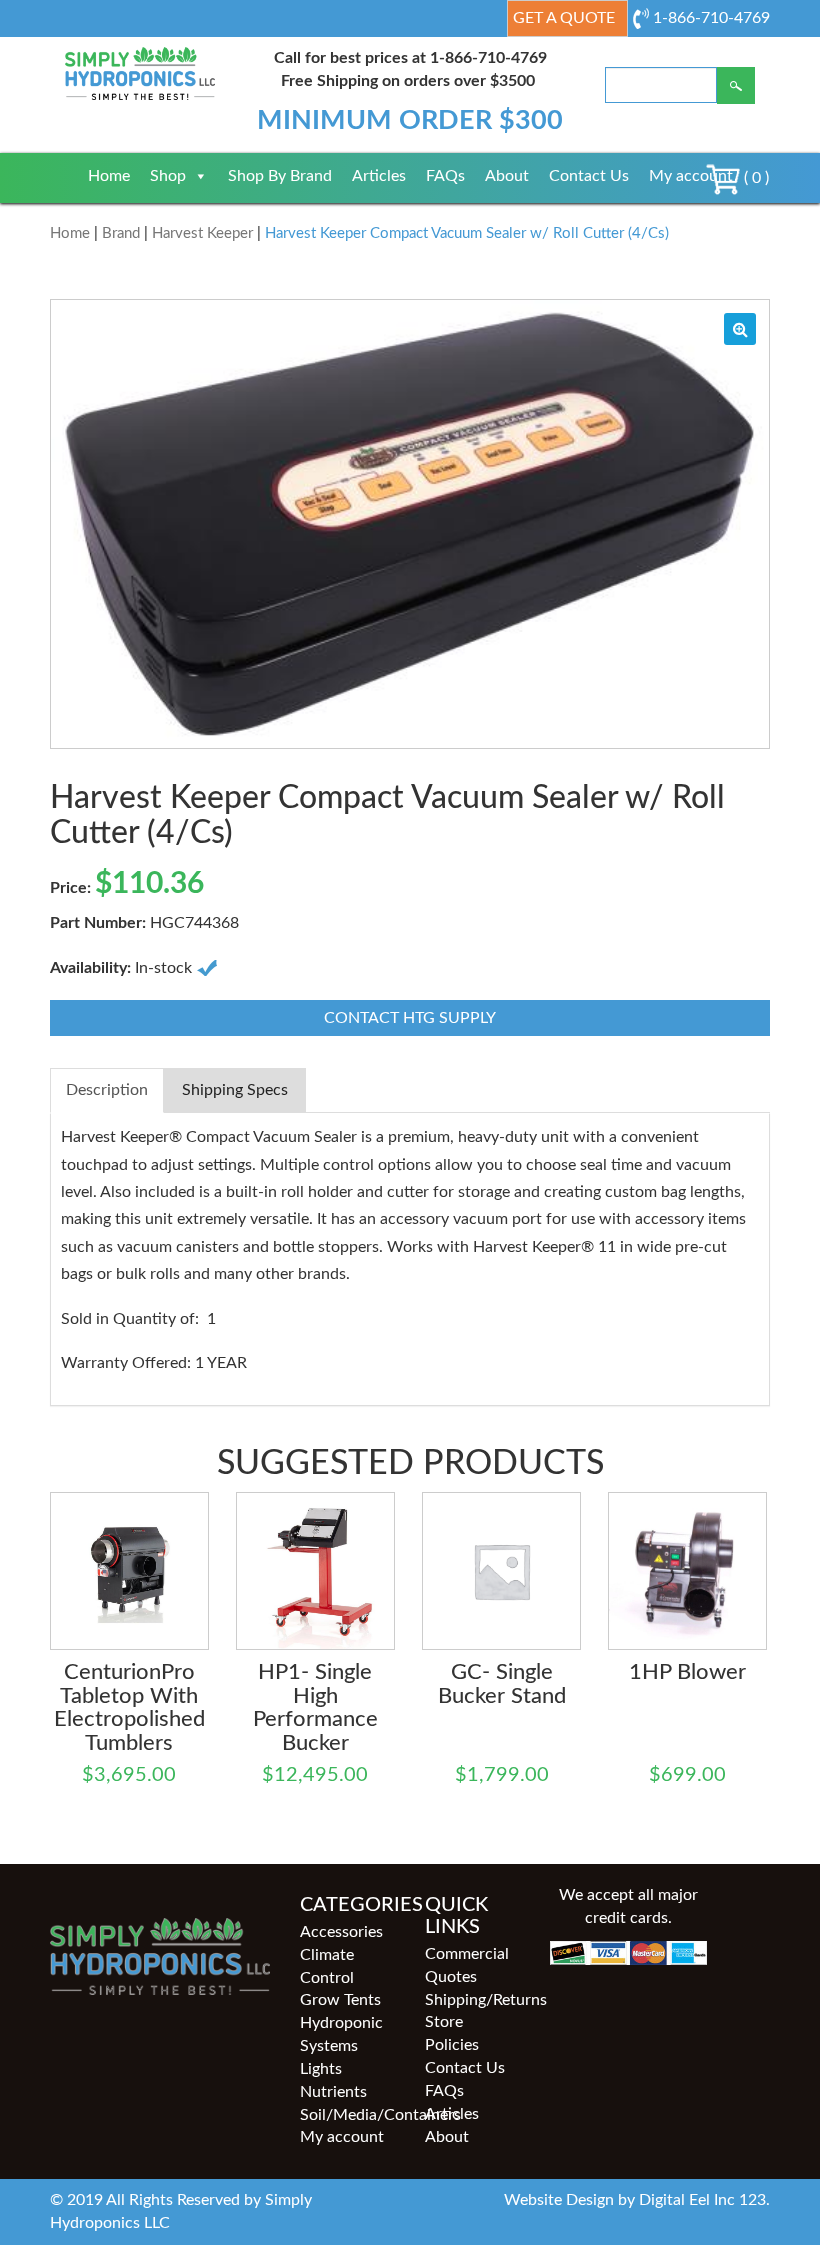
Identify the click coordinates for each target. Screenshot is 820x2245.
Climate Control (327, 1966)
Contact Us (589, 176)
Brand (121, 233)
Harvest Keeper (202, 233)
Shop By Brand (280, 176)
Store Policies (452, 2033)
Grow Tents (340, 2000)
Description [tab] (107, 1090)
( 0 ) (754, 178)
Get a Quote (564, 18)
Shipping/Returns (472, 2000)
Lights (321, 2069)
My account (691, 176)
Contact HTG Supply (410, 1018)
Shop (168, 176)
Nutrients (333, 2092)
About (507, 176)
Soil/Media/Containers (347, 2115)
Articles (379, 176)
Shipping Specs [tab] (235, 1090)
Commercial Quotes (467, 1965)
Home (109, 176)
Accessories (341, 1932)
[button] (740, 329)
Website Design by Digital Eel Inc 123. (637, 2200)
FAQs (445, 176)
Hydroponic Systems (341, 2034)
